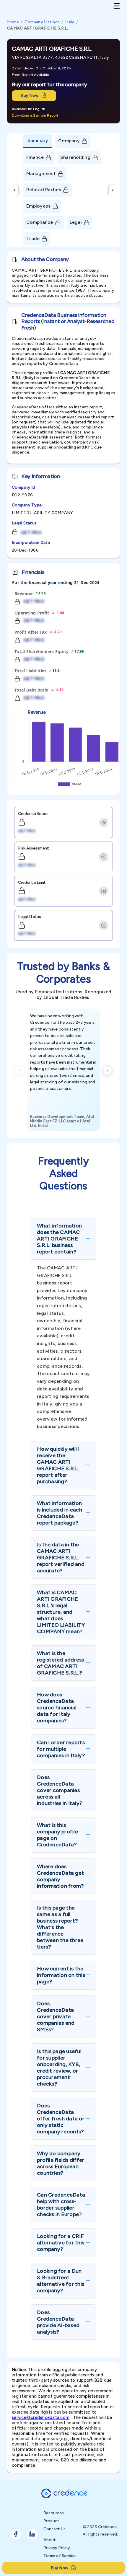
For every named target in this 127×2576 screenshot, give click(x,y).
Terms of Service (60, 2556)
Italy (70, 22)
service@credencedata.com (41, 2417)
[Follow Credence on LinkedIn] (32, 2534)
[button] (63, 1239)
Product (51, 2521)
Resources (54, 2513)
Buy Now (30, 96)
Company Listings (42, 22)
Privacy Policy (57, 2548)
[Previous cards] (20, 1070)
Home (13, 22)
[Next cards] (107, 1070)
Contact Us (54, 2529)
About (50, 2540)
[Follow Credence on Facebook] (16, 2534)
